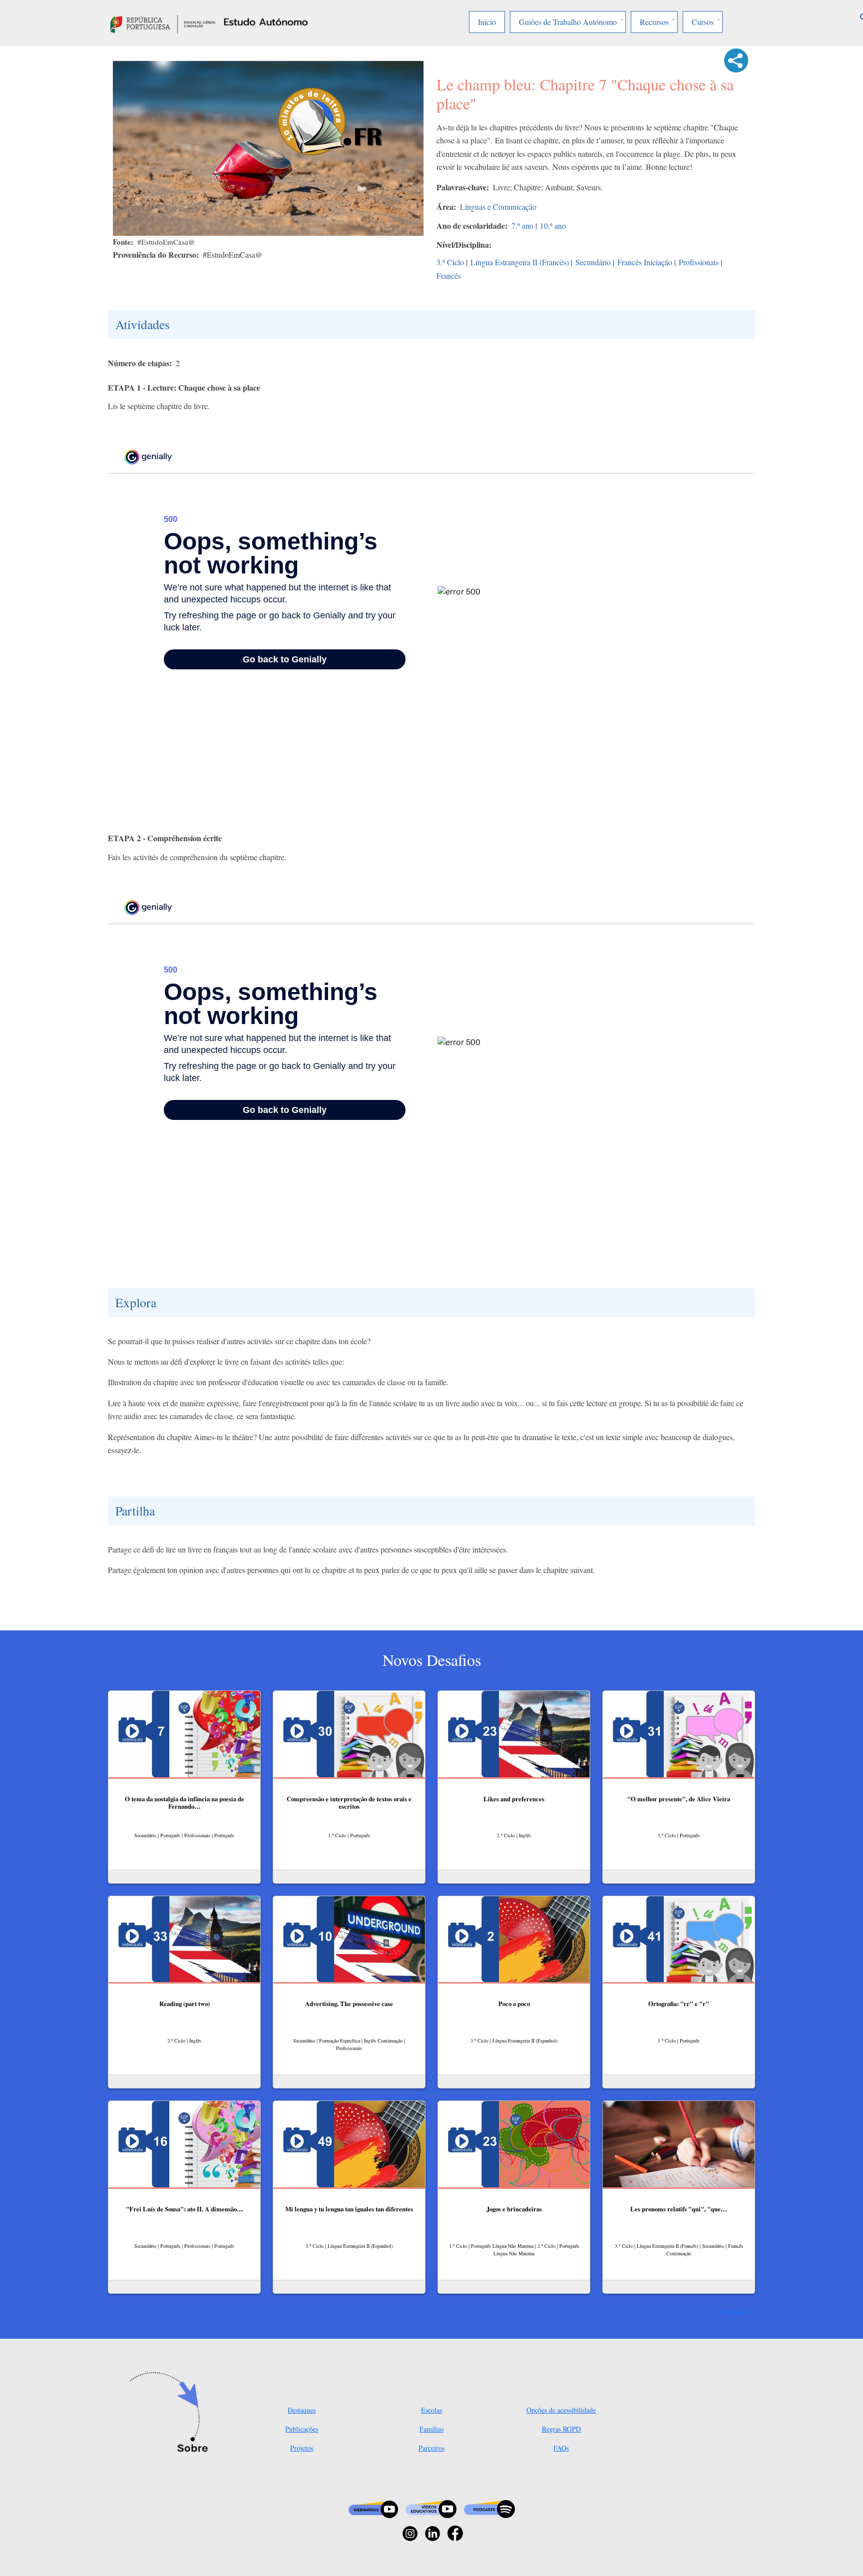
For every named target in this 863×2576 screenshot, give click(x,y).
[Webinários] (373, 2508)
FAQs (561, 2448)
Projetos (302, 2448)
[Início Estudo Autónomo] (163, 23)
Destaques (302, 2410)
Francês (449, 275)
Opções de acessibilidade (561, 2410)
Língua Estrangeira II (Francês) (520, 262)
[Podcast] (489, 2508)
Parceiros (431, 2448)
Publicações (302, 2429)
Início (487, 22)
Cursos (703, 22)
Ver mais (729, 2312)
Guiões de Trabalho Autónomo (568, 22)
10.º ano (553, 226)
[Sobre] (172, 2413)
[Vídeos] (431, 2508)
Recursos (654, 22)
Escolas (431, 2410)
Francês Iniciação (645, 262)
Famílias (431, 2429)
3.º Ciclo (450, 262)
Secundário (593, 262)
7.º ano (522, 226)
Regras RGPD (561, 2429)
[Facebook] (455, 2532)
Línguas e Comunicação (498, 207)
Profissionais (699, 262)
